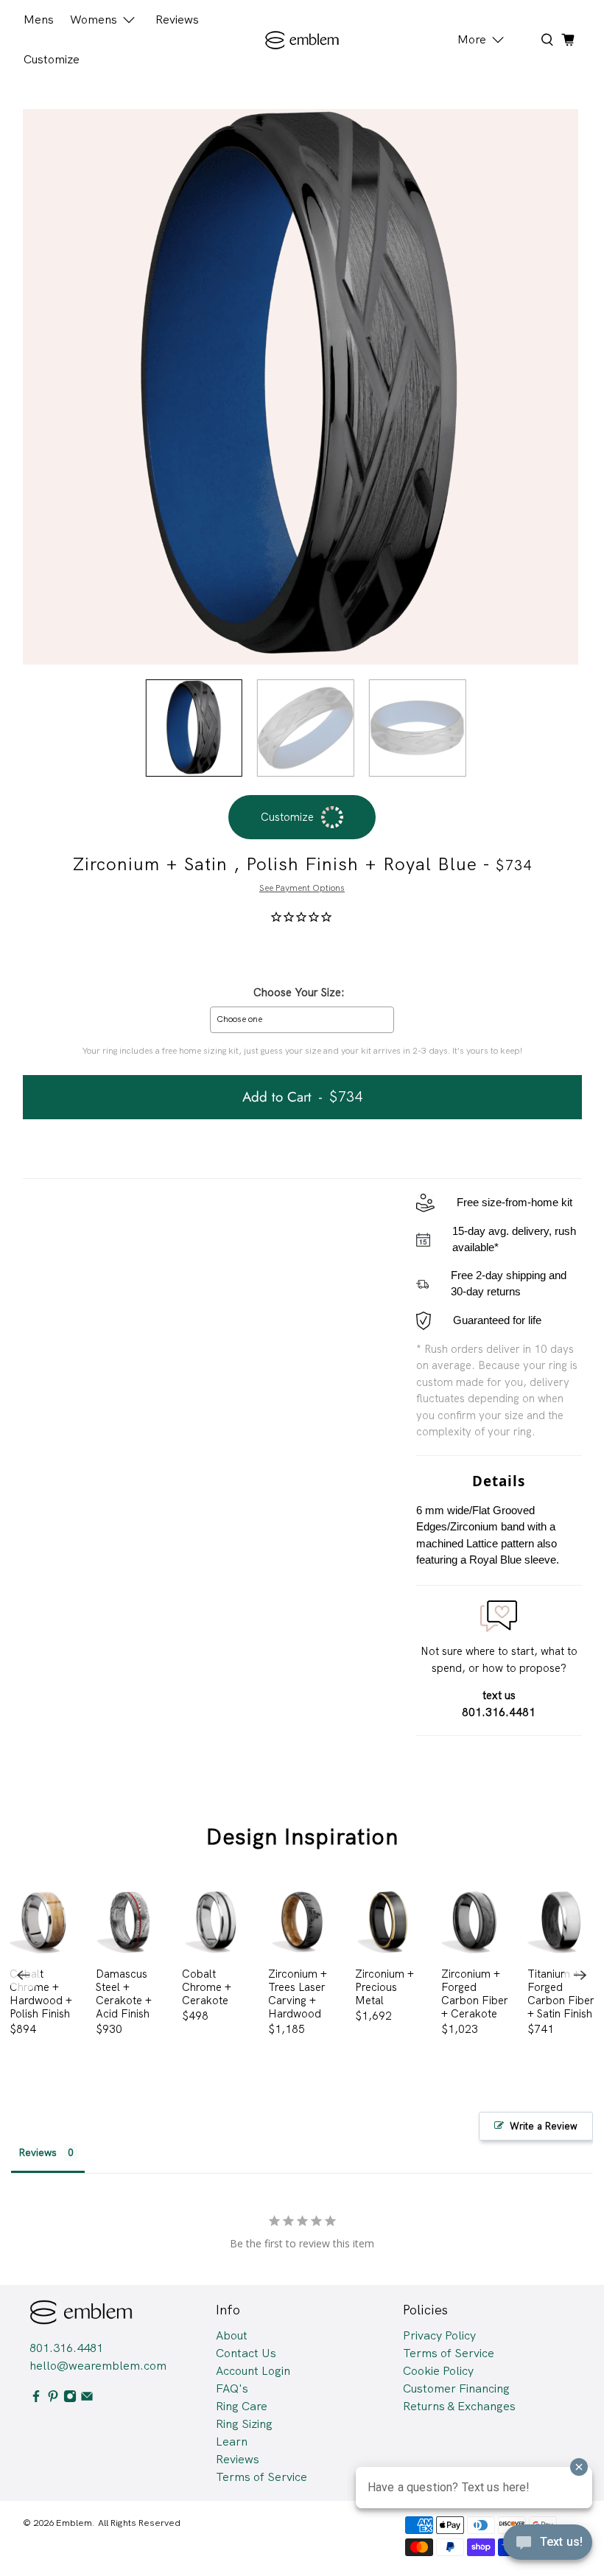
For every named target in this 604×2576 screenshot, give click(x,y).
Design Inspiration (302, 1837)
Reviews (177, 20)
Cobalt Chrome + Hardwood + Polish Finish (41, 1994)
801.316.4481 (66, 2348)
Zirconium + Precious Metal (384, 1987)
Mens (39, 20)
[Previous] (24, 1975)
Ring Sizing (244, 2424)
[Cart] (568, 40)
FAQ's (232, 2388)
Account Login (253, 2371)
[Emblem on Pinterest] (53, 2399)
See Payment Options (302, 888)
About (232, 2335)
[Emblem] (302, 40)
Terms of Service (261, 2477)
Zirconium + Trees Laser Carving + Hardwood (298, 1994)
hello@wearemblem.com (98, 2366)
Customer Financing (456, 2388)
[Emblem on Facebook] (36, 2399)
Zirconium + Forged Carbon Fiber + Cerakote (475, 1994)
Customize (52, 59)
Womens (94, 20)
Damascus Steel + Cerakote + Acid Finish (124, 1994)
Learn (232, 2442)
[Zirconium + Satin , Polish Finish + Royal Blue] (301, 387)
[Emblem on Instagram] (70, 2399)
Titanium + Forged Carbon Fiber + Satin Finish (561, 1994)
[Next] (580, 1975)
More (472, 39)
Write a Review (544, 2126)
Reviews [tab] (38, 2152)
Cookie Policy (438, 2371)
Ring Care (242, 2406)
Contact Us (246, 2353)
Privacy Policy (439, 2335)
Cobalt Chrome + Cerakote (207, 1987)
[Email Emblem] (87, 2399)
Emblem (74, 2523)
